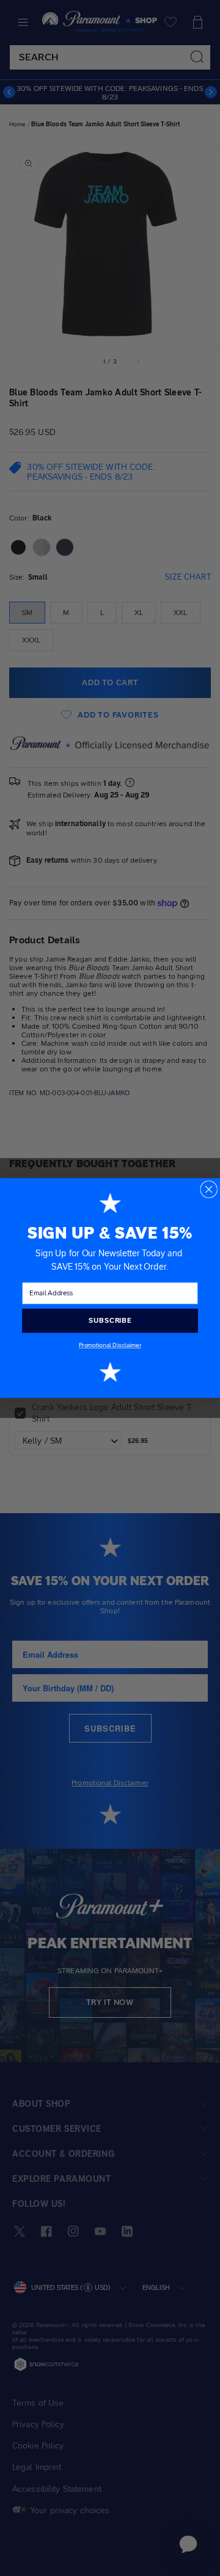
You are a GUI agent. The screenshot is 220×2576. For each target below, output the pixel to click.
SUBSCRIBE (110, 1320)
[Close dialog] (209, 1189)
